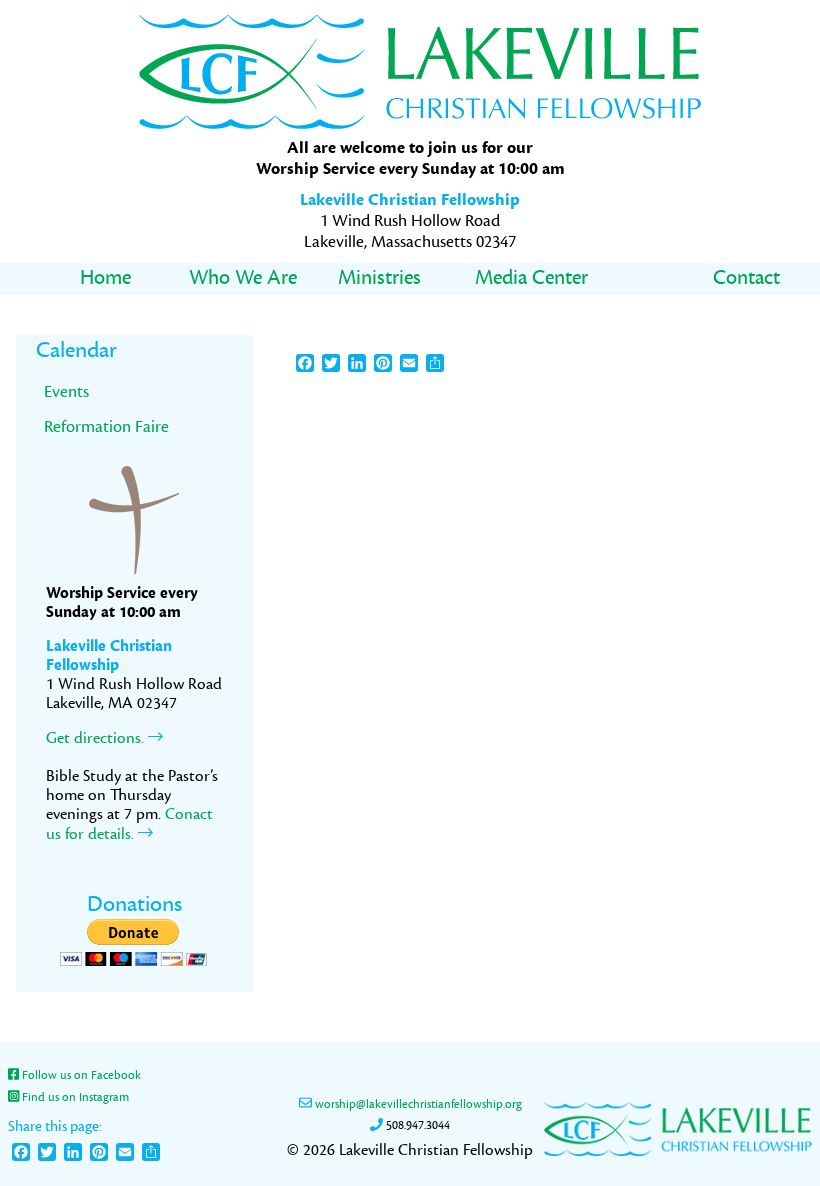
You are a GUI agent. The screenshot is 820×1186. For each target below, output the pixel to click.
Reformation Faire (106, 426)
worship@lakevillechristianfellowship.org (417, 1104)
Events (66, 391)
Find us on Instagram (74, 1097)
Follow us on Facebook (80, 1075)
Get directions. (97, 738)
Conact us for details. (129, 824)
